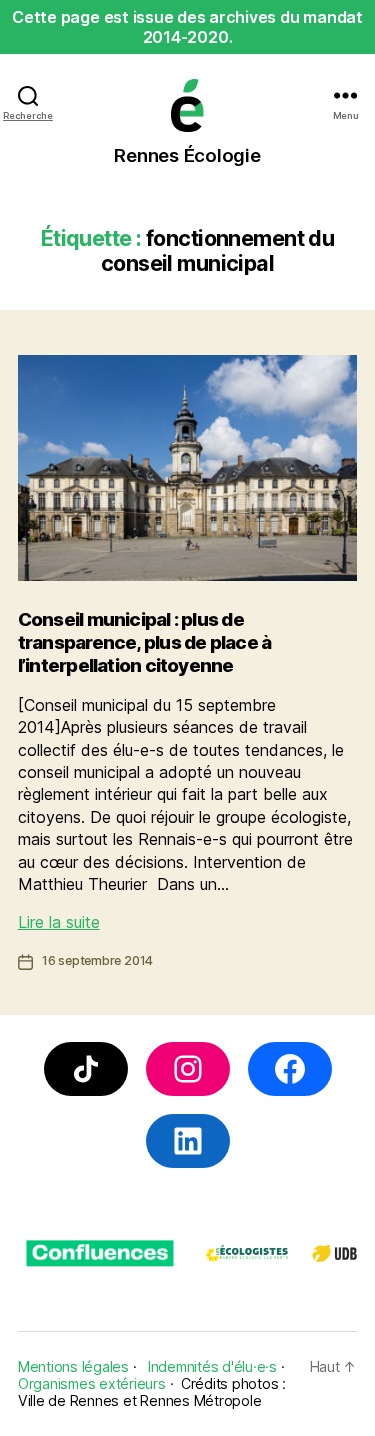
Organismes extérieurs (92, 1383)
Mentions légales (73, 1366)
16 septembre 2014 (97, 960)
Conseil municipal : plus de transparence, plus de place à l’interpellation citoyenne (145, 643)
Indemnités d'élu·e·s (212, 1366)
